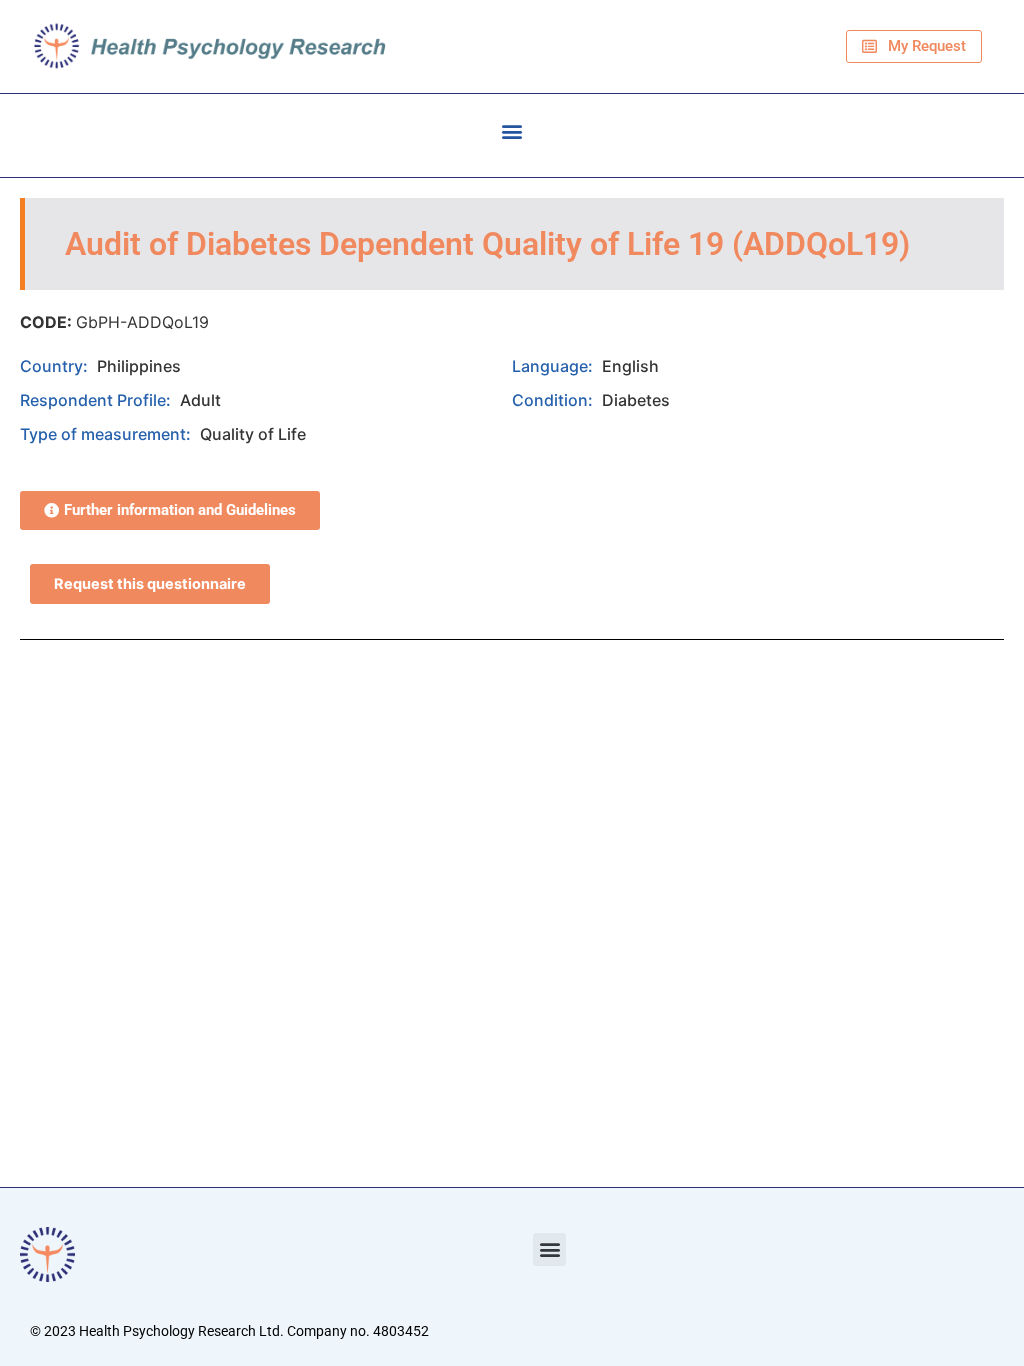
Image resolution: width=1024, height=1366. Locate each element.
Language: (554, 366)
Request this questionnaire (150, 584)
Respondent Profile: (97, 400)
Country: (56, 366)
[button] (512, 130)
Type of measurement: (107, 434)
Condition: (554, 400)
